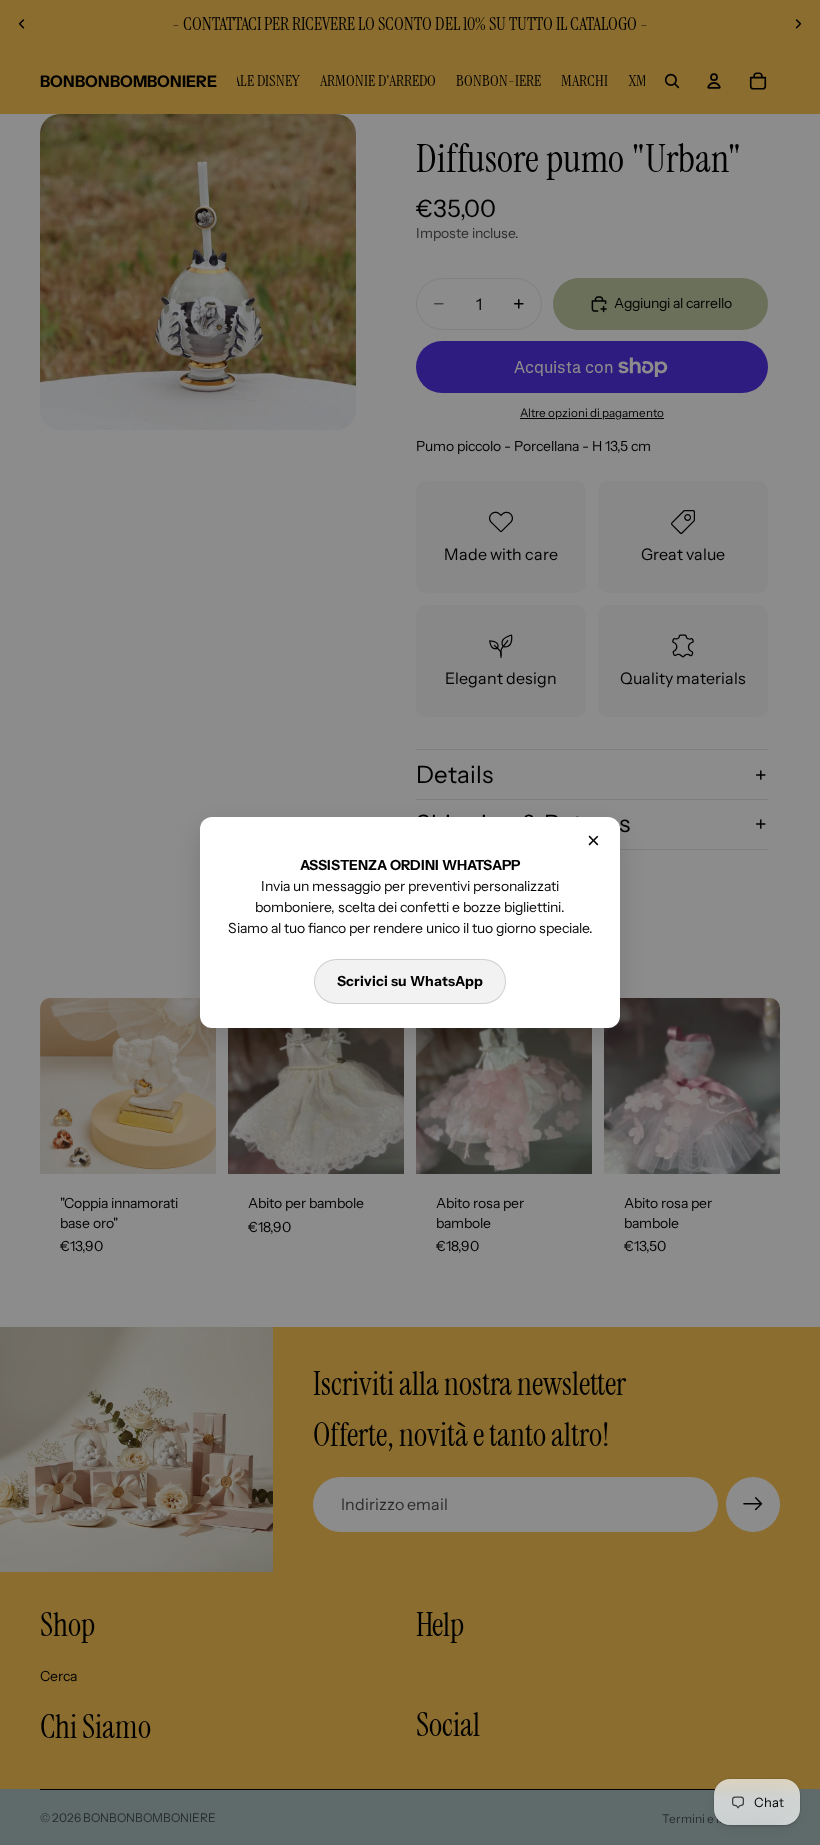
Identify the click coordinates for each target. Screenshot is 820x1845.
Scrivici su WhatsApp (410, 981)
